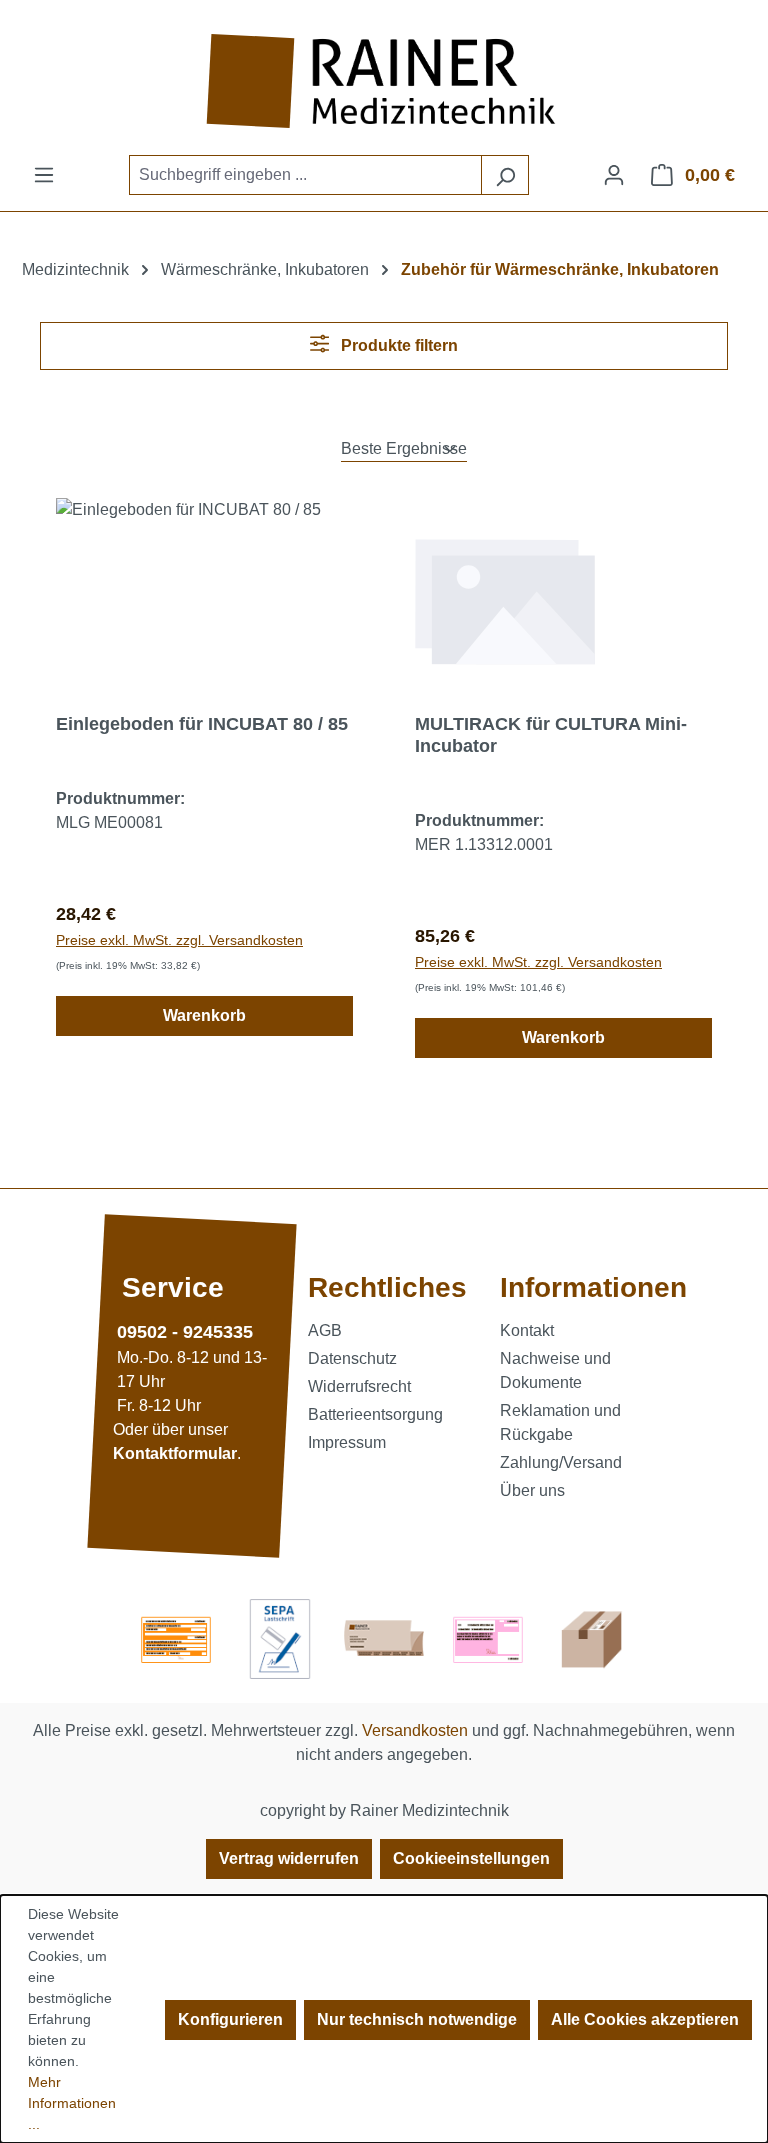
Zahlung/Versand (561, 1462)
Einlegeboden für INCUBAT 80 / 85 (202, 724)
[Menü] (44, 175)
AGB (325, 1330)
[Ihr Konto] (614, 175)
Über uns (532, 1490)
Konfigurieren (230, 2019)
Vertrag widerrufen (289, 1858)
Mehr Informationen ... (72, 2103)
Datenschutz (352, 1358)
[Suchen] (505, 175)
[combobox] (305, 175)
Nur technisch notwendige (417, 2019)
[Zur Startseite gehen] (384, 81)
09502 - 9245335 (185, 1332)
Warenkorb (204, 1015)
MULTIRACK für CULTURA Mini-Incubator (551, 735)
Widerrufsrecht (359, 1386)
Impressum (347, 1442)
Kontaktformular (175, 1453)
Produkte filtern (397, 345)
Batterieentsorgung (375, 1414)
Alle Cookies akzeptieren (645, 2019)
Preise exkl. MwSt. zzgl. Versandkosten (179, 940)
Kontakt (527, 1330)
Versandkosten (415, 1730)
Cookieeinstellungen (471, 1858)
